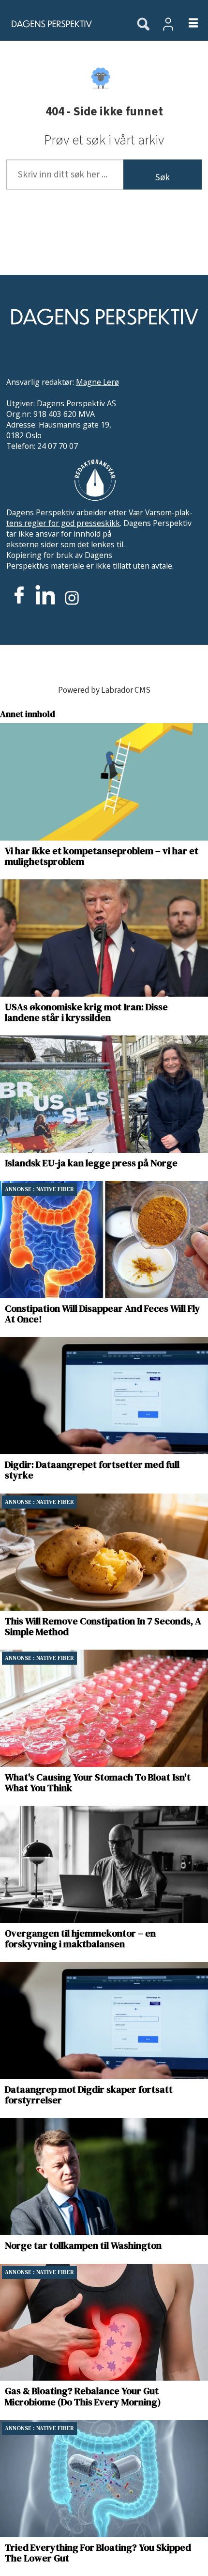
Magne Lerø (97, 382)
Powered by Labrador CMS (104, 690)
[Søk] (143, 25)
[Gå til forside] (62, 24)
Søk (163, 177)
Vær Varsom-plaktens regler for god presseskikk (99, 518)
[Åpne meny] (187, 24)
